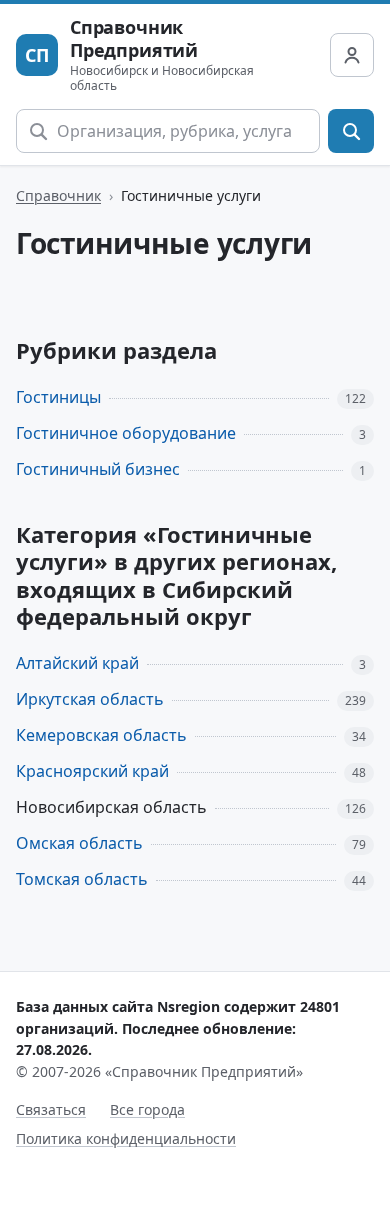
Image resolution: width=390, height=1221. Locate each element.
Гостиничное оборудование (126, 433)
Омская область (79, 843)
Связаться (51, 1109)
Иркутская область (90, 699)
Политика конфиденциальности (126, 1138)
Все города (147, 1109)
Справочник (58, 195)
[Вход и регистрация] (352, 55)
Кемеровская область (101, 735)
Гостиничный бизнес (98, 469)
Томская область (82, 879)
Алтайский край (77, 663)
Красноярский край (92, 771)
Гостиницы (58, 397)
